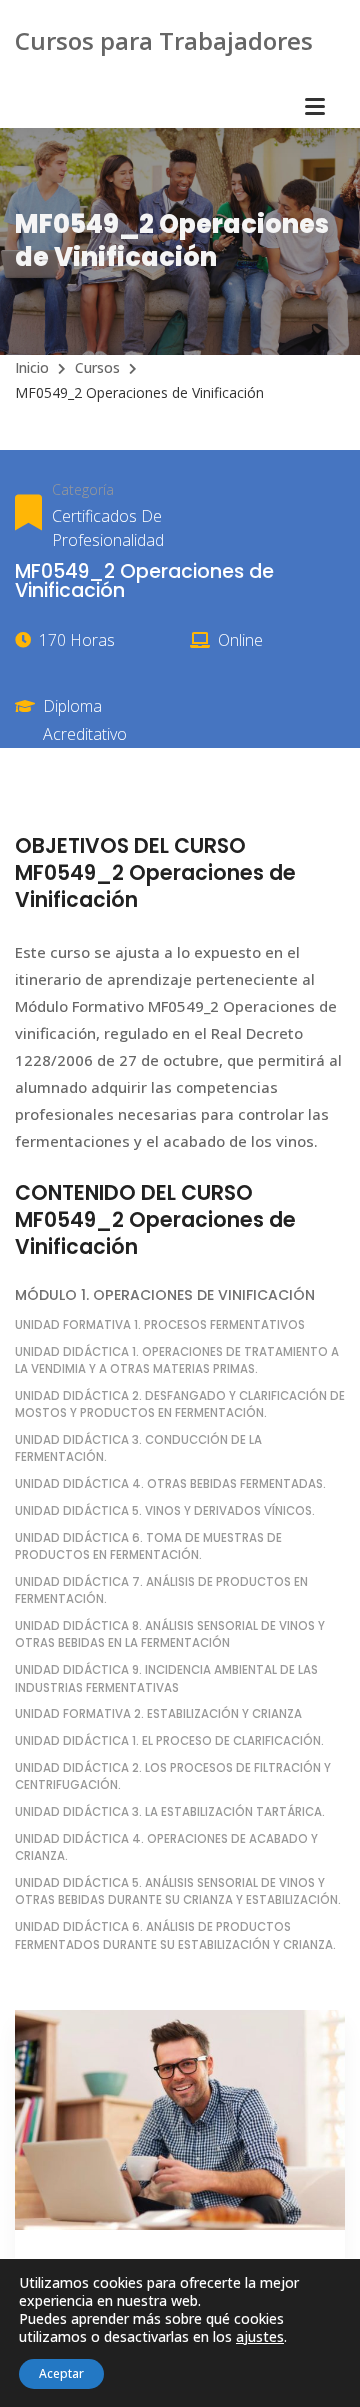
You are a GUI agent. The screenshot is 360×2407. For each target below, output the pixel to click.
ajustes (260, 2337)
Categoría (83, 489)
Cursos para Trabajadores (164, 40)
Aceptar (61, 2373)
